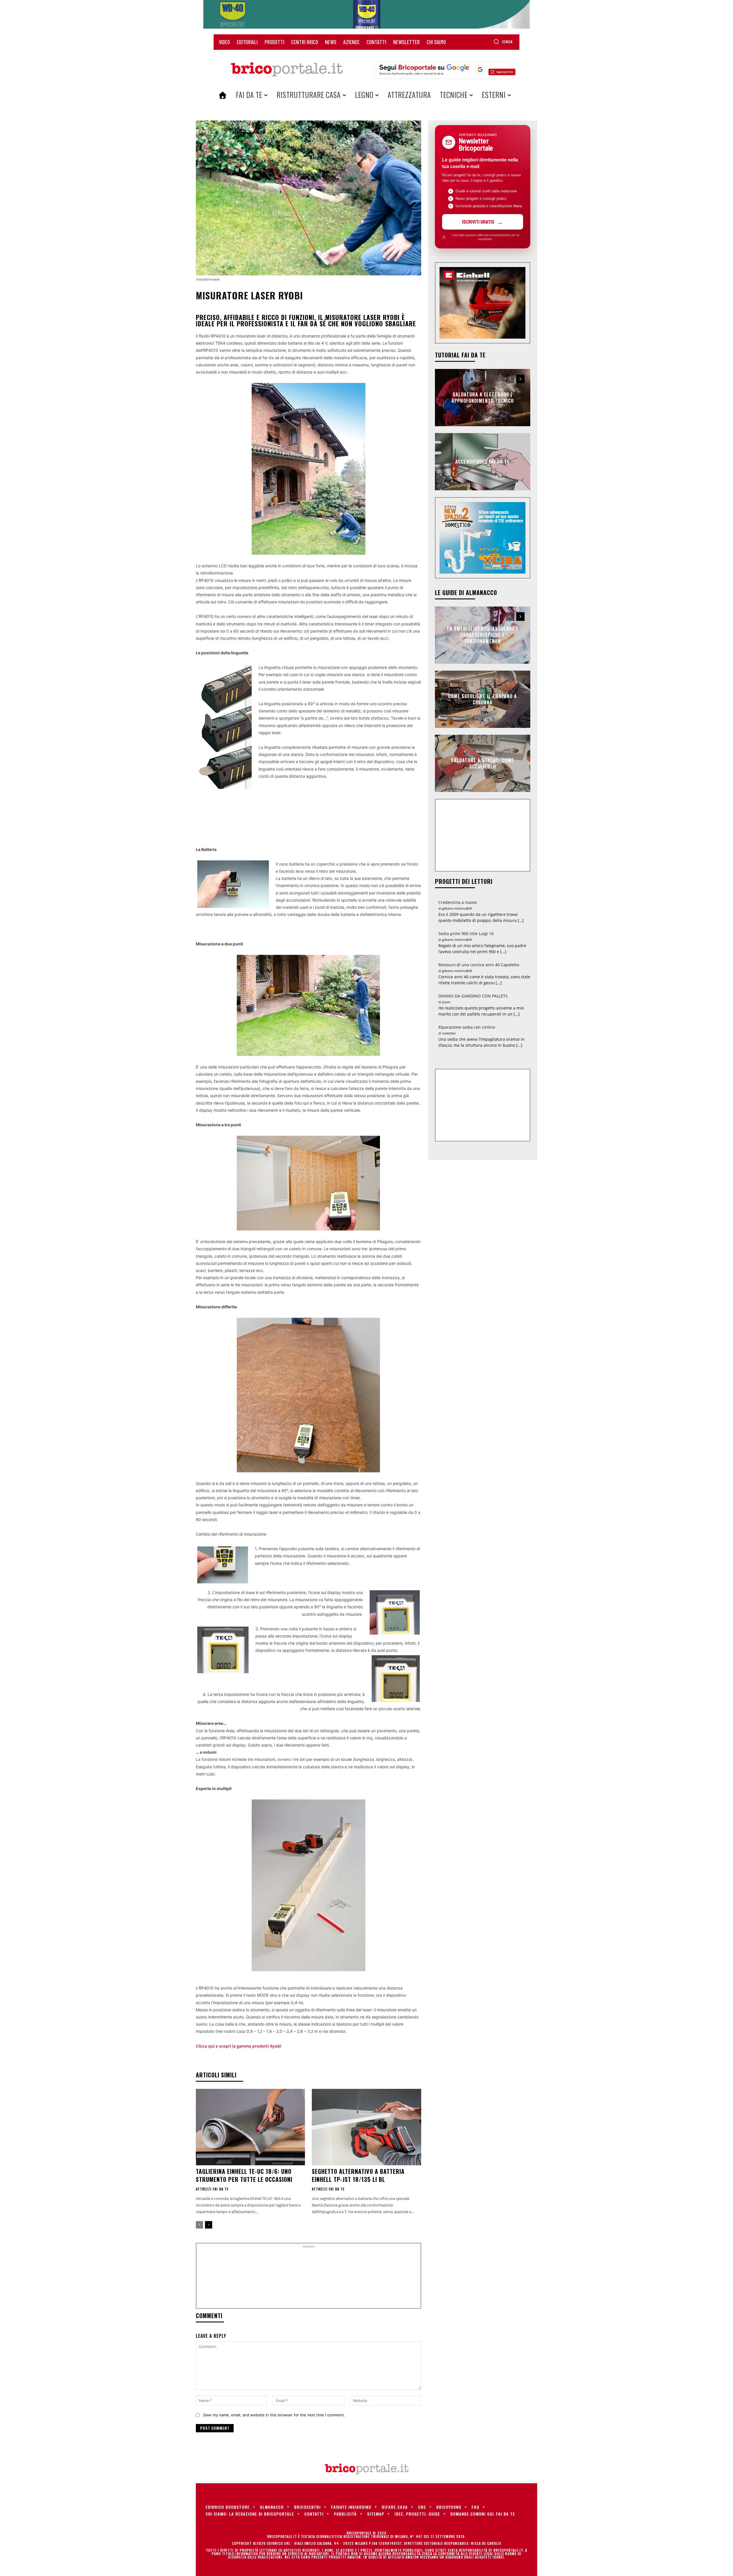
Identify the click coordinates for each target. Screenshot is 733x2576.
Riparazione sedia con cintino (467, 1027)
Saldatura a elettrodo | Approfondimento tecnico (483, 397)
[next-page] (209, 2225)
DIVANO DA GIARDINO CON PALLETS (473, 996)
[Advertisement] (308, 2278)
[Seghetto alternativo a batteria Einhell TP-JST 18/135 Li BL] (366, 2127)
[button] (503, 42)
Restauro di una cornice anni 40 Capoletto (479, 965)
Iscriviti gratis (478, 222)
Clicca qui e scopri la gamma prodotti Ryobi (239, 2046)
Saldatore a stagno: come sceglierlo (482, 763)
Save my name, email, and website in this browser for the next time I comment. (274, 2415)
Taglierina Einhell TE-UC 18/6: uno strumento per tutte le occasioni (244, 2175)
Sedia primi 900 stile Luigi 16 (466, 934)
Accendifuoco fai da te (482, 461)
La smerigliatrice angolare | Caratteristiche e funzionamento (482, 635)
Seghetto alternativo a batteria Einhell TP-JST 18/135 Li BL (358, 2175)
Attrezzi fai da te (212, 2189)
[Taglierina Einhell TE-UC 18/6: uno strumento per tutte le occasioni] (250, 2127)
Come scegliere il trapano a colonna (482, 699)
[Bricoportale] (287, 70)
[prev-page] (199, 2225)
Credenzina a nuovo (458, 902)
